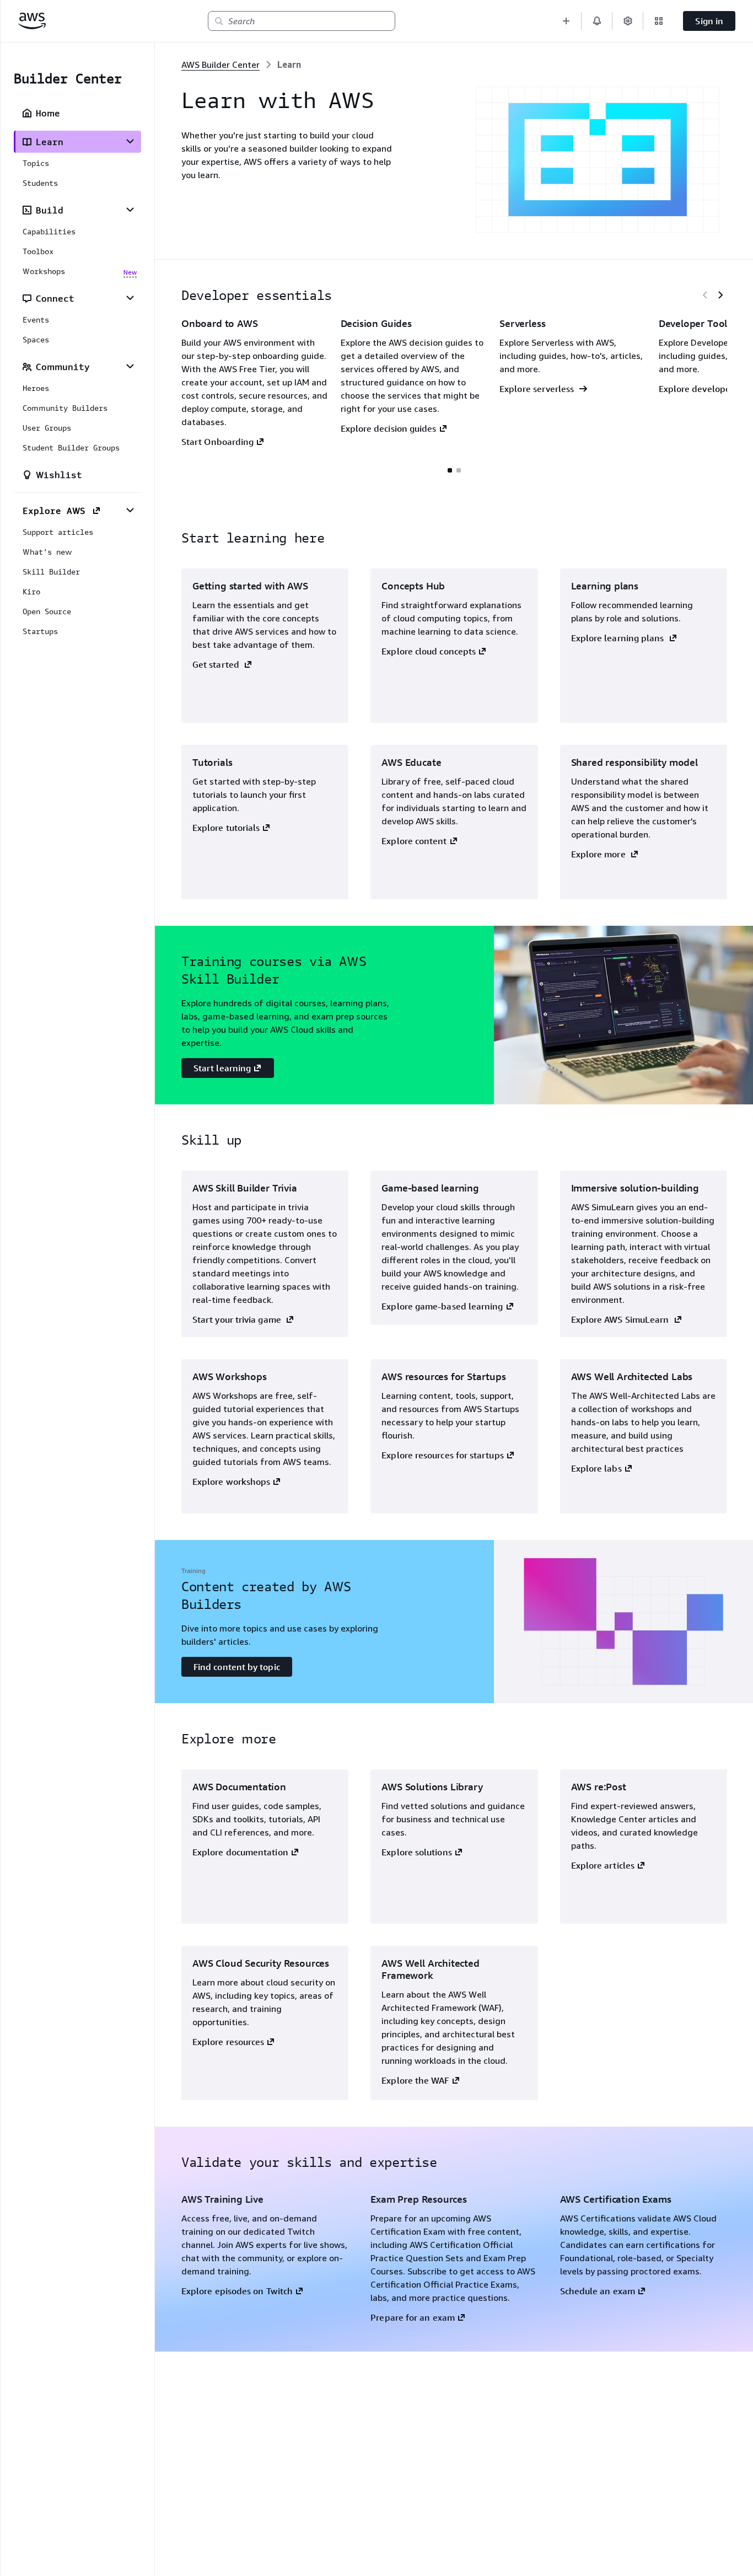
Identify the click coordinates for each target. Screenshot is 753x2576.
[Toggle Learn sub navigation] (130, 141)
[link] (289, 65)
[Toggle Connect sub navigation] (130, 298)
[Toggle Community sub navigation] (130, 366)
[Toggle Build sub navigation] (130, 210)
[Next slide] (720, 295)
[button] (566, 21)
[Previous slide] (705, 295)
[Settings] (628, 21)
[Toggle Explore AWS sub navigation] (130, 510)
